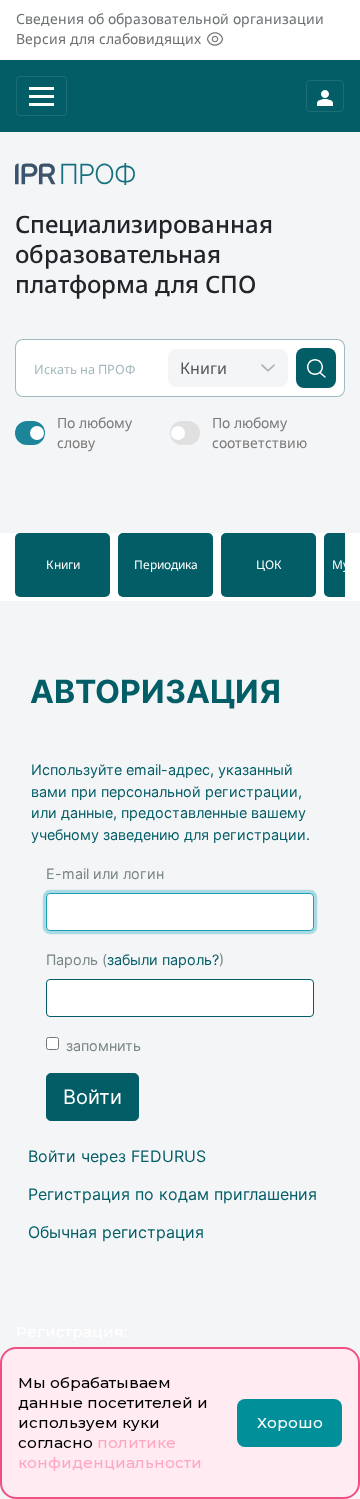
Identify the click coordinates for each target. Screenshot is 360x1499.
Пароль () (135, 959)
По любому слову (94, 432)
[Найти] (316, 368)
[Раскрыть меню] (41, 96)
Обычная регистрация (116, 1232)
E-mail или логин (105, 873)
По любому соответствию (259, 432)
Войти (92, 1097)
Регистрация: (71, 1331)
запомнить (103, 1045)
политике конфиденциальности (110, 1452)
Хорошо (290, 1422)
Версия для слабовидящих (108, 38)
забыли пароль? (163, 959)
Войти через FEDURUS (117, 1156)
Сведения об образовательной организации (170, 18)
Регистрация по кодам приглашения (172, 1194)
